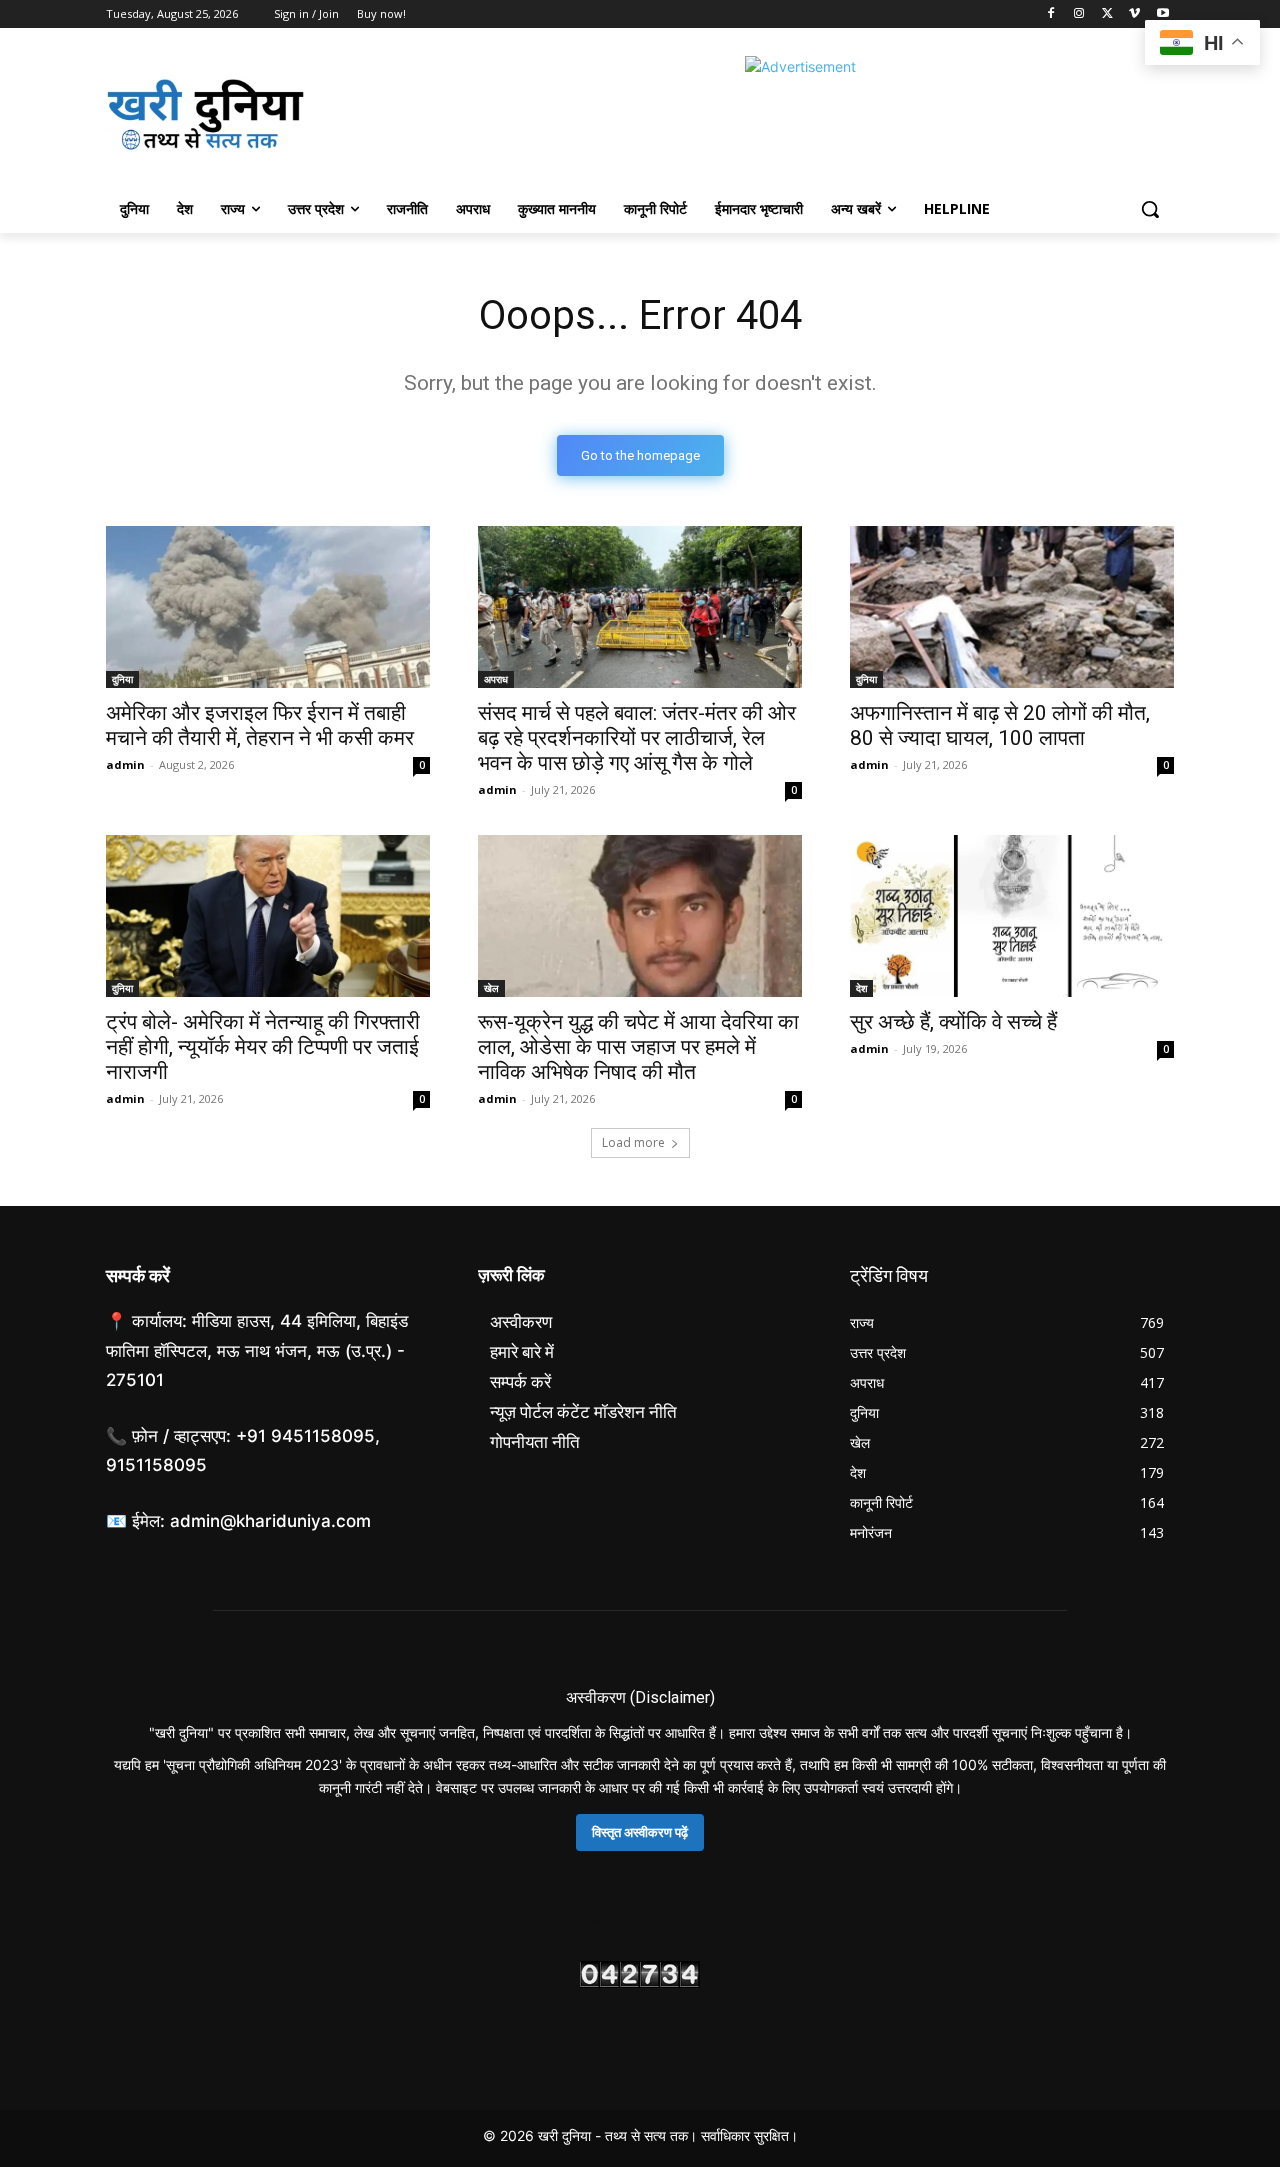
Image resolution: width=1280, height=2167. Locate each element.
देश (861, 988)
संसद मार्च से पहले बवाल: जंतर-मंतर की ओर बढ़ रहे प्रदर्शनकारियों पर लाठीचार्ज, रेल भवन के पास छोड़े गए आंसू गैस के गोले (637, 738)
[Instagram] (1079, 14)
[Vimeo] (1134, 14)
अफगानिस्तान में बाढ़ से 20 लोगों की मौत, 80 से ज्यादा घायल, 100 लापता (1000, 725)
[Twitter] (1107, 14)
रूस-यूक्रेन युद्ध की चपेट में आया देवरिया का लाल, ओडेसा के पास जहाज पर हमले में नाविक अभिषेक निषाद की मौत (638, 1047)
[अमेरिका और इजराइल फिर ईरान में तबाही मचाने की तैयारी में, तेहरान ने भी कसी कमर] (268, 607)
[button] (1150, 209)
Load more (633, 1142)
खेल (491, 988)
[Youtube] (1162, 14)
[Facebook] (1051, 14)
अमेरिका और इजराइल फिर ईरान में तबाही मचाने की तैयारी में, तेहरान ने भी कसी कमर (260, 725)
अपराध (496, 679)
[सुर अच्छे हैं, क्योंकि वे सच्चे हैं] (1012, 916)
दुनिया (122, 679)
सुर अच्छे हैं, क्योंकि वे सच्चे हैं (953, 1022)
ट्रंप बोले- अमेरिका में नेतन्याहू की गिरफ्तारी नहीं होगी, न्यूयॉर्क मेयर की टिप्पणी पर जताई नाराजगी (263, 1047)
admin (125, 764)
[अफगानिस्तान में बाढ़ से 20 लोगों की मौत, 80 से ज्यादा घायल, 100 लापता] (1012, 607)
